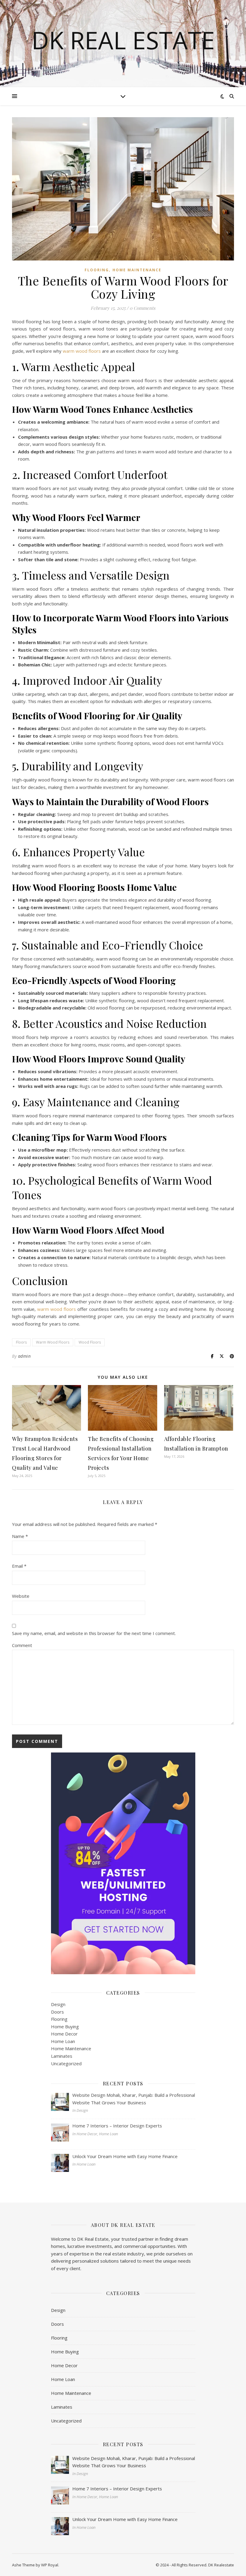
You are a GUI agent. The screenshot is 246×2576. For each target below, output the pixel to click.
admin (24, 1356)
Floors (21, 1342)
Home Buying (65, 2026)
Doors (57, 2012)
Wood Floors (90, 1342)
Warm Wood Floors (53, 1342)
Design (58, 2004)
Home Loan (63, 2041)
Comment (22, 1645)
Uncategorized (66, 2063)
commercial (135, 2246)
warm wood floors (82, 351)
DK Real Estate (123, 40)
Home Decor (64, 2034)
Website (21, 1596)
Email (19, 1566)
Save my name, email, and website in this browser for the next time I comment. (94, 1633)
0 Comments (142, 308)
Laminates (62, 2056)
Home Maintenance (137, 270)
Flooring (97, 270)
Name (20, 1536)
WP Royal (50, 2565)
